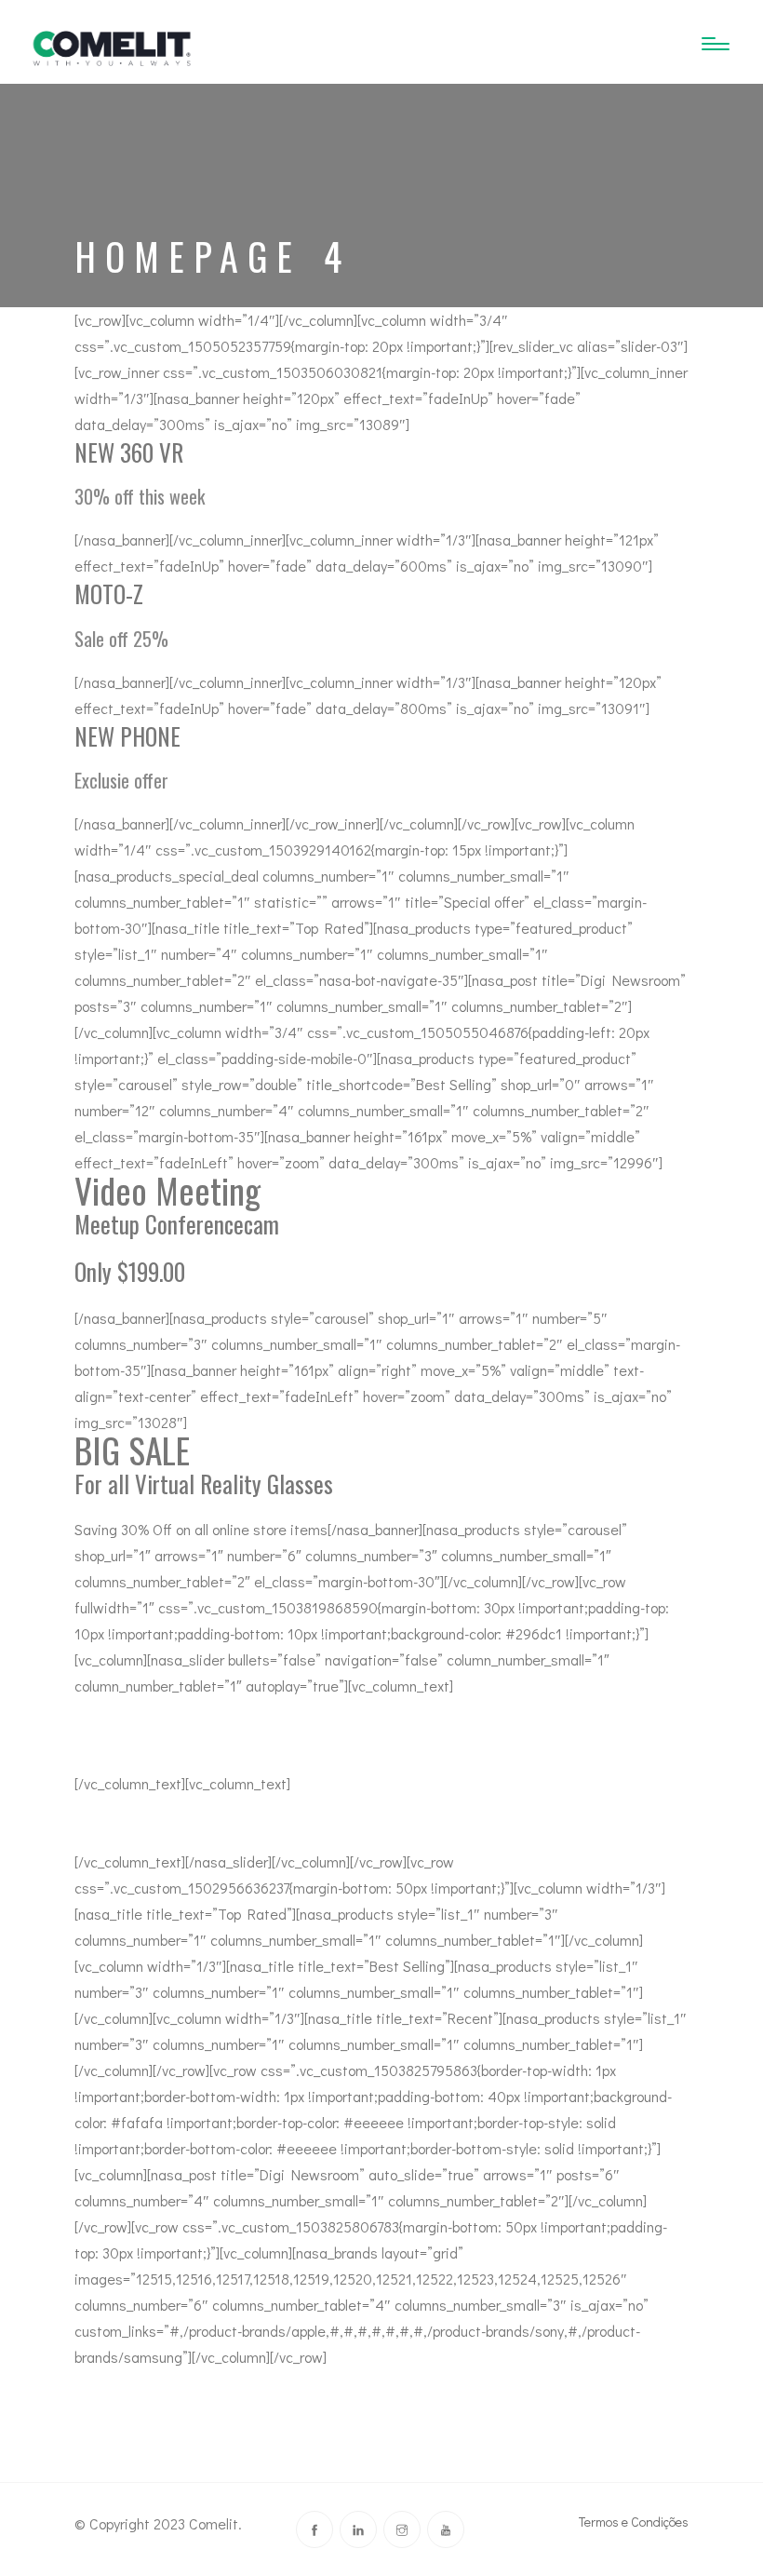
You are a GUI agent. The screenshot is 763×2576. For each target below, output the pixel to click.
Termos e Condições (634, 2522)
